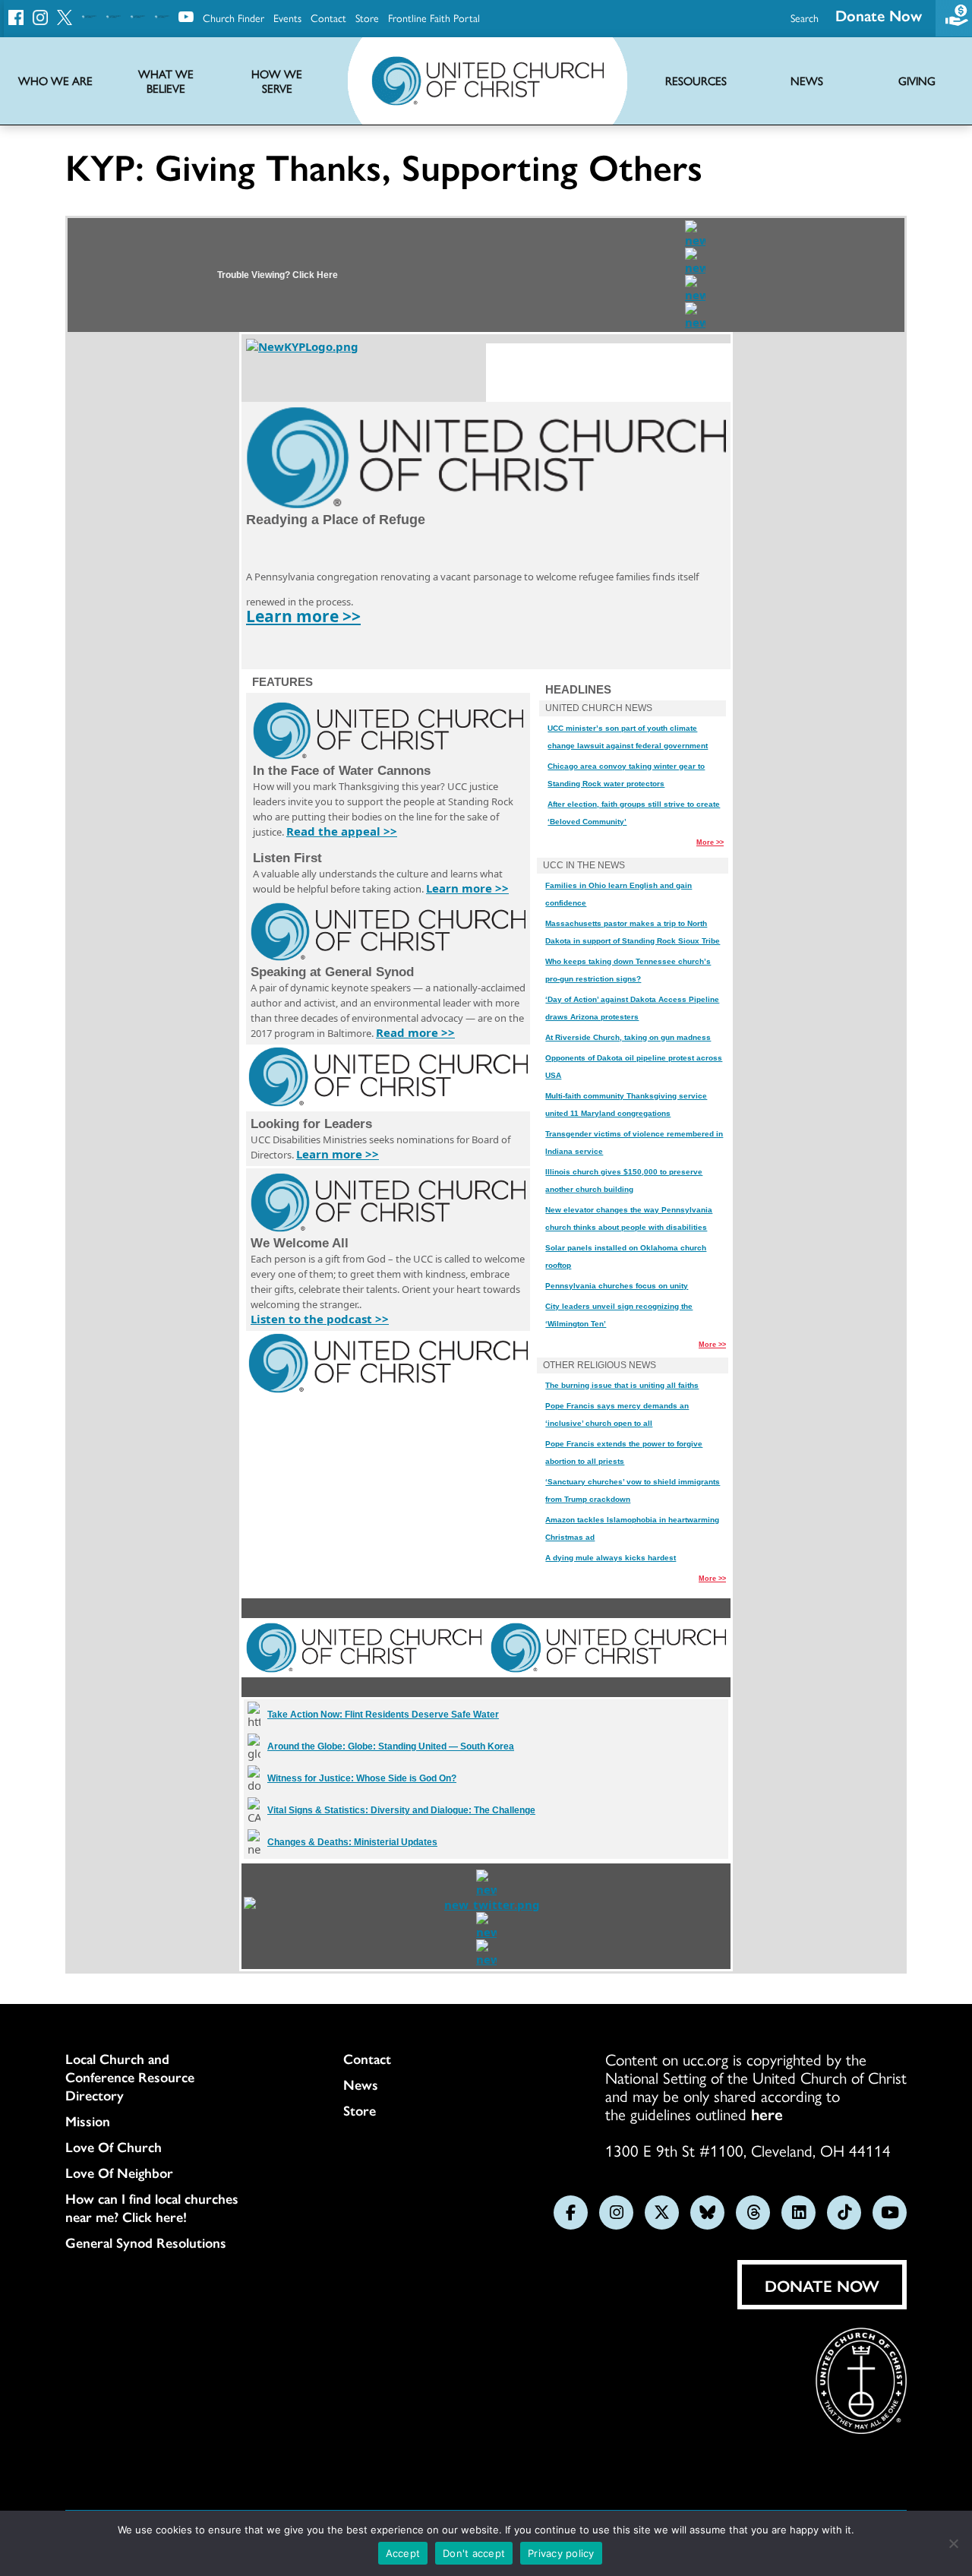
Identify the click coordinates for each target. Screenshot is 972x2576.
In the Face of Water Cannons (342, 771)
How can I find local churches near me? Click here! (152, 2208)
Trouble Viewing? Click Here (278, 275)
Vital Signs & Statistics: (401, 1810)
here (767, 2113)
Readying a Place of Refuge (336, 520)
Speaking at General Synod (332, 972)
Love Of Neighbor (119, 2173)
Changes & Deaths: (352, 1842)
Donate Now (879, 15)
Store (367, 17)
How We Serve (277, 81)
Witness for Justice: (362, 1778)
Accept (403, 2553)
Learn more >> (303, 616)
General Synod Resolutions (146, 2243)
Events (287, 17)
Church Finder (234, 17)
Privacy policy (561, 2553)
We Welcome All (300, 1243)
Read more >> (415, 1032)
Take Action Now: (383, 1715)
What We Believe (166, 81)
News (361, 2085)
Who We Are (55, 81)
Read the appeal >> (342, 831)
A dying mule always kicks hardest (611, 1558)
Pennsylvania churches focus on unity (617, 1286)
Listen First (287, 858)
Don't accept (474, 2553)
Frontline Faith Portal (434, 17)
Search (805, 17)
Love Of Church (114, 2147)
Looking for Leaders (311, 1124)
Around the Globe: (391, 1746)
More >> (710, 842)
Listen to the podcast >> (320, 1319)
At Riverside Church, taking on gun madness (628, 1037)
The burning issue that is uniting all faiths (622, 1385)
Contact (328, 17)
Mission (88, 2121)
